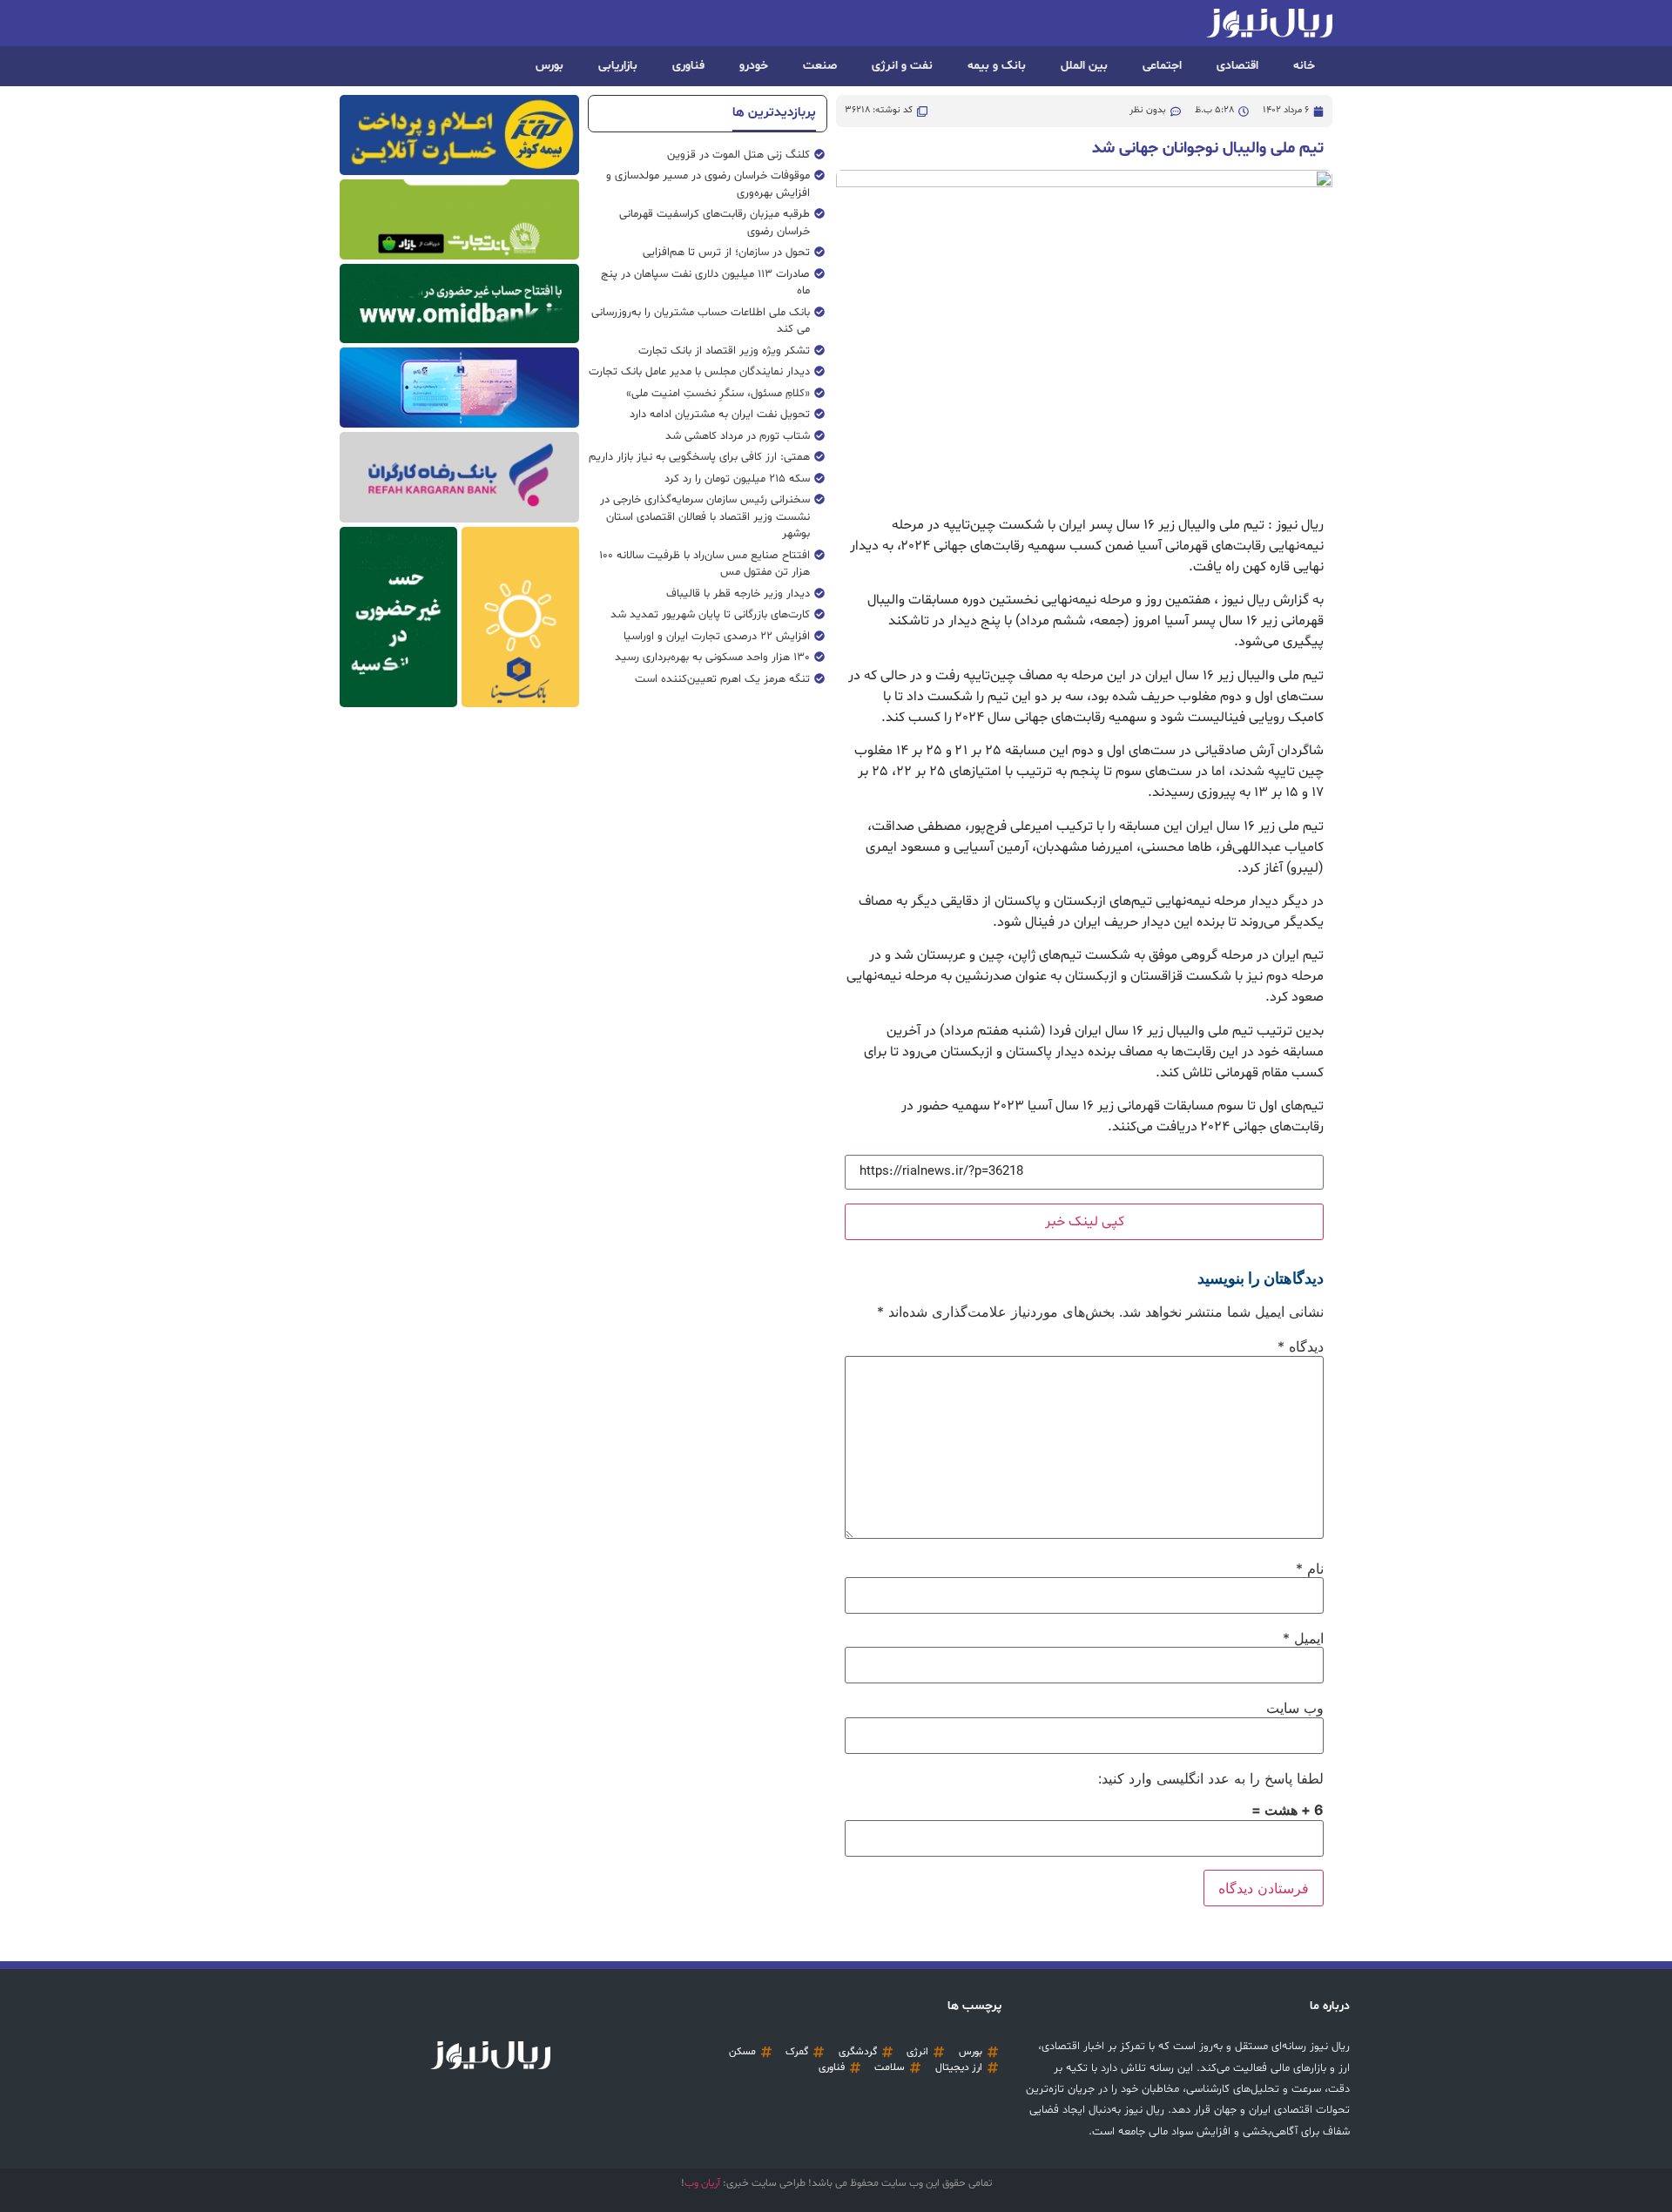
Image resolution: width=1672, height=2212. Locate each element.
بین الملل (1084, 66)
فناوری (688, 66)
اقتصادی (1237, 66)
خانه (1304, 66)
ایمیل (1303, 1638)
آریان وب (702, 2183)
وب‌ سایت (1295, 1708)
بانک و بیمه (997, 66)
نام (1310, 1568)
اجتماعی (1162, 66)
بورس (549, 66)
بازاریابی (618, 66)
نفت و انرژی (902, 66)
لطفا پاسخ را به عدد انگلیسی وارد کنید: (1211, 1778)
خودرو (754, 66)
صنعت (820, 66)
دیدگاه (1301, 1346)
